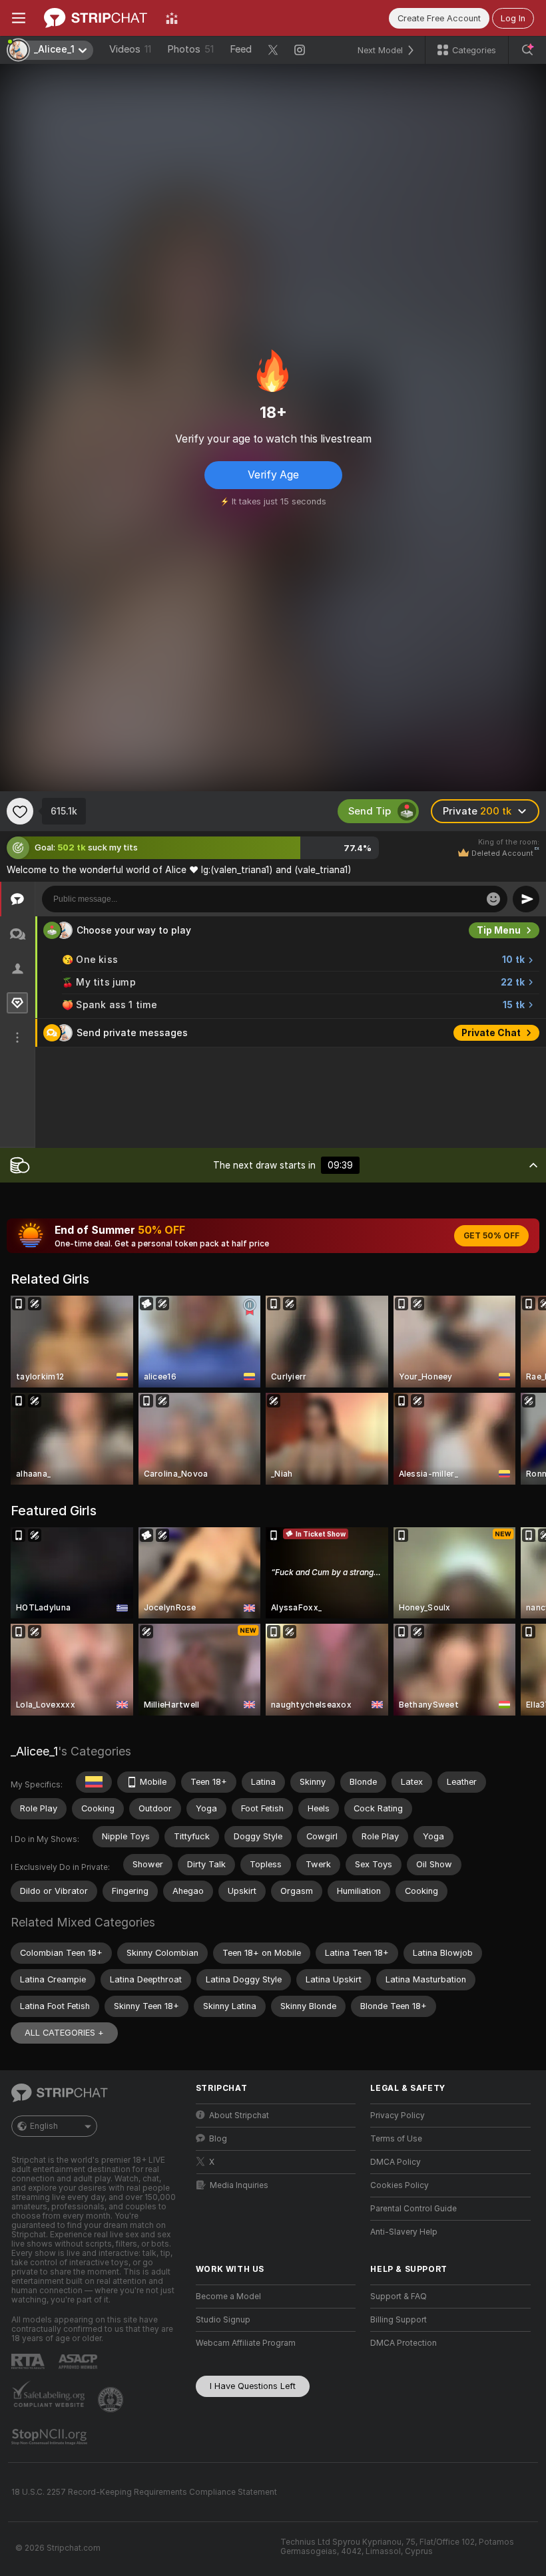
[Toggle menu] (19, 18)
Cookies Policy (400, 2185)
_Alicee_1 (34, 1751)
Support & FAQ (399, 2297)
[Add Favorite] (20, 811)
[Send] (526, 899)
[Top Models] (172, 18)
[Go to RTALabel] (29, 2361)
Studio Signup (223, 2320)
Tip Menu (499, 930)
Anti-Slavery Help (404, 2232)
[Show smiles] (493, 899)
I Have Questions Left (253, 2386)
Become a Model (228, 2297)
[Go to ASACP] (79, 2362)
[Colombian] (94, 1782)
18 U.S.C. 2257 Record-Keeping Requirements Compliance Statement (144, 2492)
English (44, 2126)
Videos (130, 49)
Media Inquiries (239, 2185)
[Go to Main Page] (96, 18)
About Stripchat (239, 2116)
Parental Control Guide (413, 2209)
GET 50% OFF (491, 1236)
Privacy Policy (398, 2116)
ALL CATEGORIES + (64, 2033)
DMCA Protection (404, 2343)
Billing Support (399, 2320)
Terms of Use (396, 2139)
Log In (513, 18)
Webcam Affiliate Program (246, 2343)
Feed (241, 49)
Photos (190, 49)
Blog (218, 2139)
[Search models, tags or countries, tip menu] (527, 50)
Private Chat (491, 1033)
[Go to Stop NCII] (51, 2437)
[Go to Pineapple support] (112, 2400)
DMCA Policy (396, 2162)
